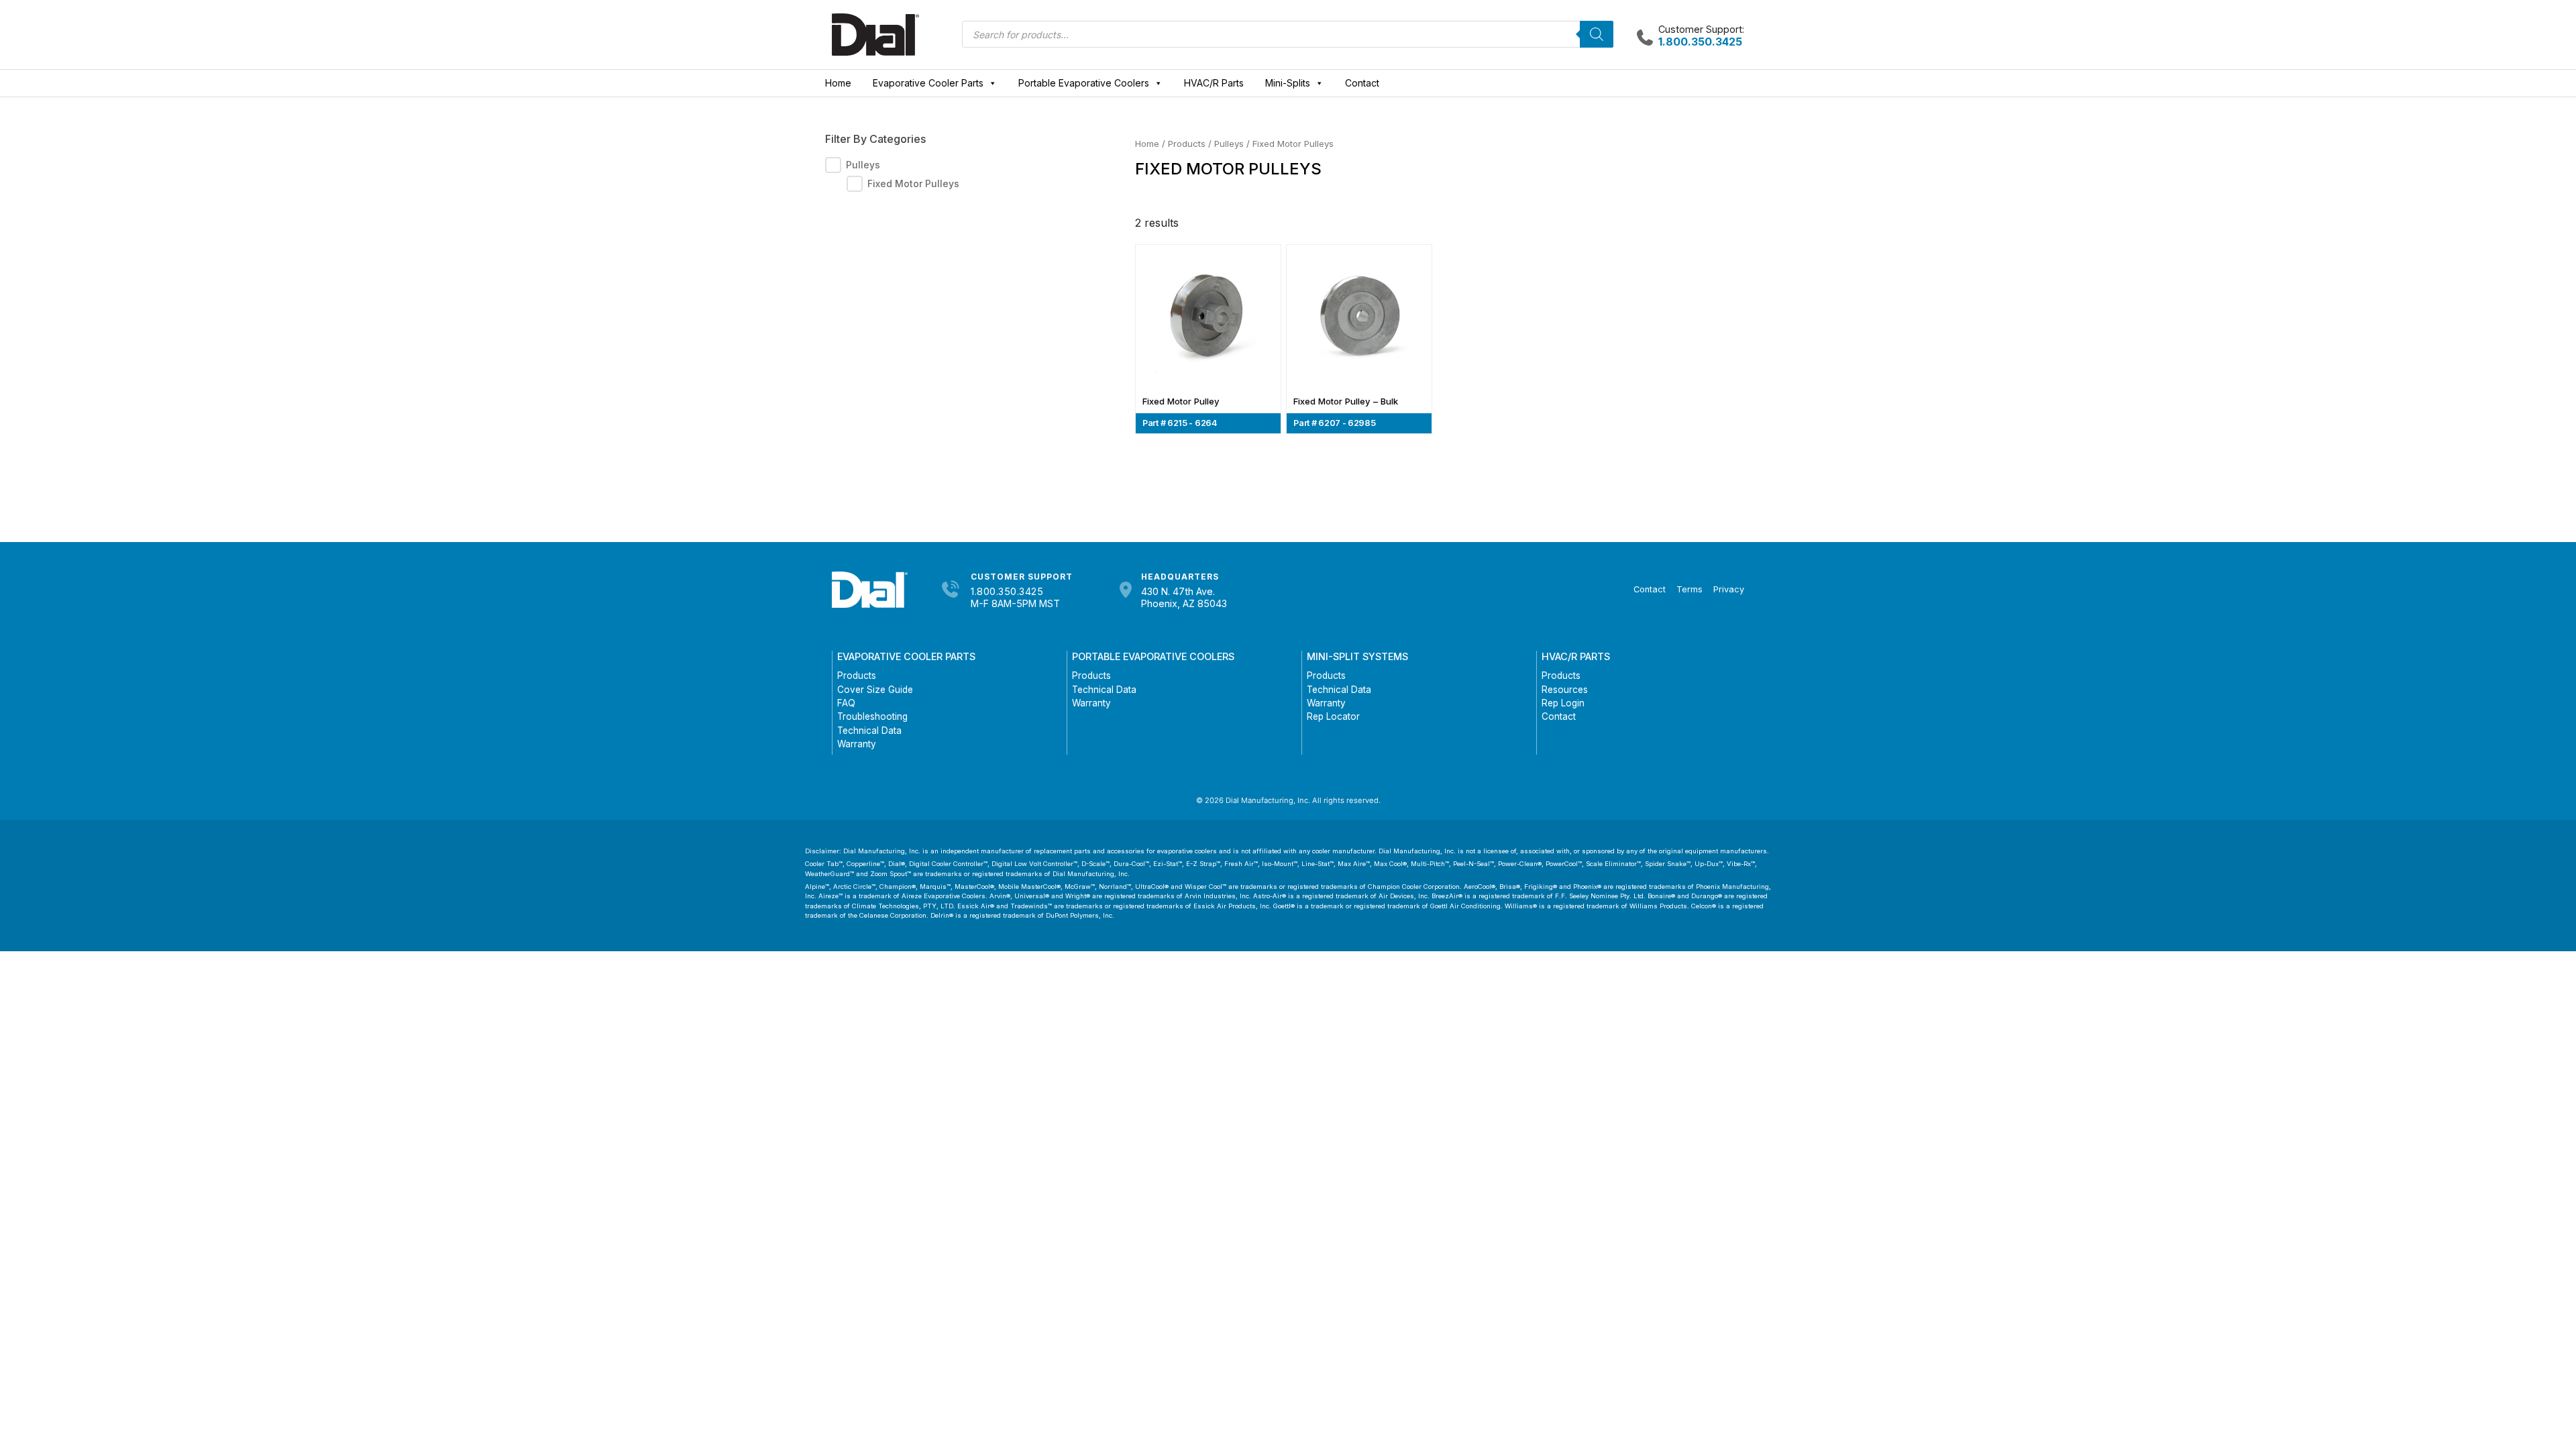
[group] (950, 174)
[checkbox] (833, 165)
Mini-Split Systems (1357, 656)
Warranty (857, 744)
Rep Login (1563, 703)
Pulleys (1229, 144)
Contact (1362, 83)
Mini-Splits (1288, 83)
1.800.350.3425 (1007, 591)
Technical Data (869, 731)
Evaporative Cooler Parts (928, 83)
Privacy (1729, 589)
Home (838, 83)
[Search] (1597, 34)
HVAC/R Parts (1214, 83)
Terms (1689, 589)
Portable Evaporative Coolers (1084, 83)
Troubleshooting (872, 716)
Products (1187, 144)
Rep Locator (1333, 716)
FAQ (846, 703)
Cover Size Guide (875, 690)
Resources (1565, 690)
